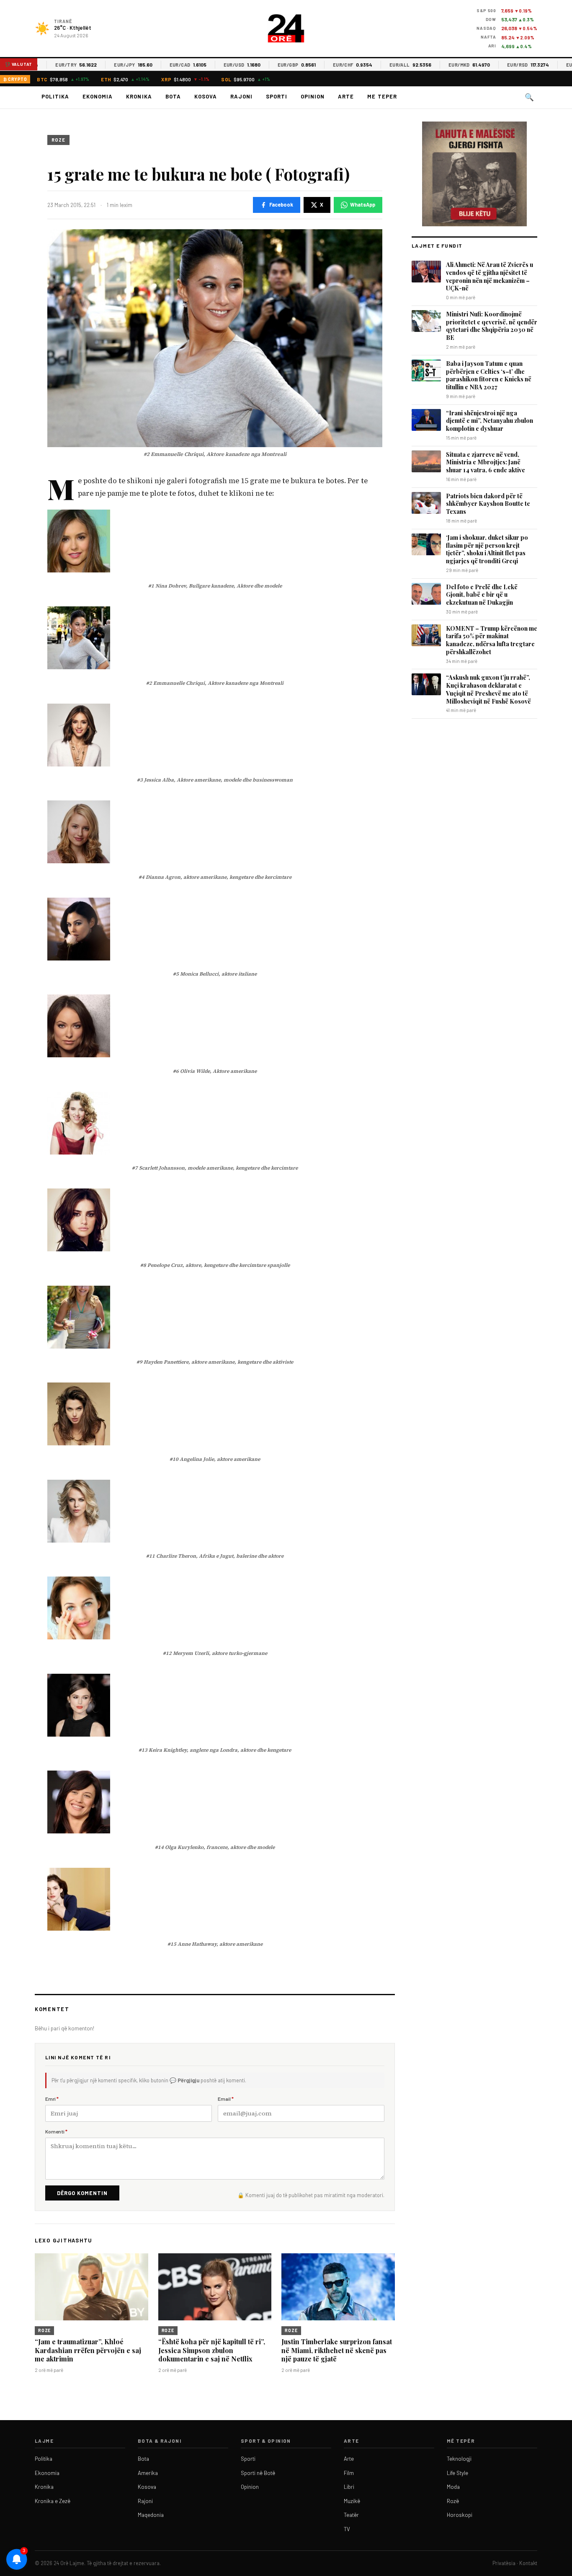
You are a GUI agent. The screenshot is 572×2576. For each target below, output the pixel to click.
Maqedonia (151, 2515)
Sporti (277, 96)
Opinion (313, 96)
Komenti (56, 2131)
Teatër (351, 2515)
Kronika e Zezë (53, 2501)
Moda (453, 2487)
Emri (52, 2099)
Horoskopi (460, 2515)
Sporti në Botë (258, 2473)
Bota (173, 96)
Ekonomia (98, 96)
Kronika (139, 96)
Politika (55, 96)
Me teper (382, 96)
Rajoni (241, 96)
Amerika (148, 2473)
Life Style (457, 2473)
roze (58, 140)
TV (347, 2529)
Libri (349, 2487)
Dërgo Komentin (82, 2193)
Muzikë (352, 2501)
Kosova (206, 96)
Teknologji (459, 2459)
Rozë (453, 2501)
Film (349, 2473)
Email (226, 2099)
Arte (346, 96)
